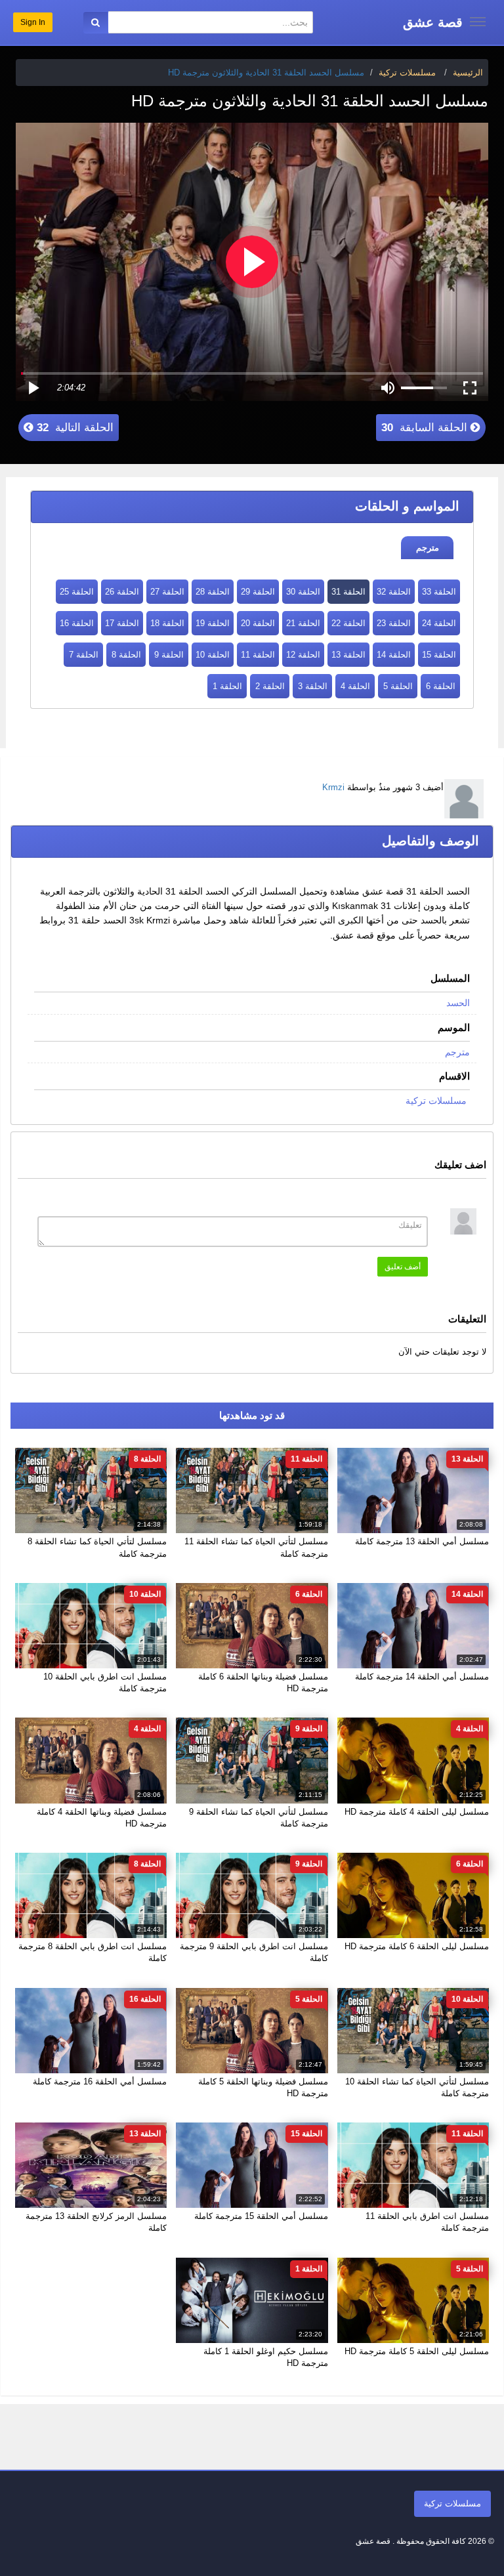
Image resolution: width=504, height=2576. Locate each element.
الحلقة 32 (394, 592)
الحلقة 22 (348, 623)
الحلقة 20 (258, 623)
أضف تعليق (403, 1267)
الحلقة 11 (258, 655)
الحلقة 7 (84, 655)
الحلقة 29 (258, 592)
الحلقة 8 (126, 655)
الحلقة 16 (77, 623)
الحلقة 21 (303, 623)
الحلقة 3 (313, 686)
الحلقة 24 (439, 623)
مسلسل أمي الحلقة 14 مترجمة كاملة (422, 1677)
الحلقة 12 (303, 655)
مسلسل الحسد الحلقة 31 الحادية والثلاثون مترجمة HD (266, 73)
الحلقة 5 (398, 686)
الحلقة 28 (213, 592)
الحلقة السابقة (426, 428)
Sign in (33, 22)
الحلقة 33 (439, 592)
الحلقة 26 (122, 592)
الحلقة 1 (227, 686)
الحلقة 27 (167, 592)
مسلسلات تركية (436, 1101)
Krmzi (333, 787)
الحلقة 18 (167, 623)
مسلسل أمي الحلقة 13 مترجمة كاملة (422, 1541)
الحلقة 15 (439, 655)
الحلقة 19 (213, 623)
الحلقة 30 (303, 592)
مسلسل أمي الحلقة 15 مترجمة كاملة (261, 2216)
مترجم (428, 548)
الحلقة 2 (270, 686)
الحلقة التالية (73, 428)
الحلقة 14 (394, 655)
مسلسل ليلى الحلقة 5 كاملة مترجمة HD (417, 2351)
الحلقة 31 (348, 592)
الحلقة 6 (441, 686)
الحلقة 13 (348, 655)
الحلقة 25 (77, 592)
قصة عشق (433, 22)
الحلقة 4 (355, 686)
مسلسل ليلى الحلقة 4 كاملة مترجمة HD (417, 1812)
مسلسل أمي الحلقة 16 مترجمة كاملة (100, 2081)
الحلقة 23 (394, 623)
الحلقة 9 (169, 655)
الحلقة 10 (213, 655)
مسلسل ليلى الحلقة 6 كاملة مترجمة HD (417, 1946)
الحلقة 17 (122, 623)
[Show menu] (478, 22)
